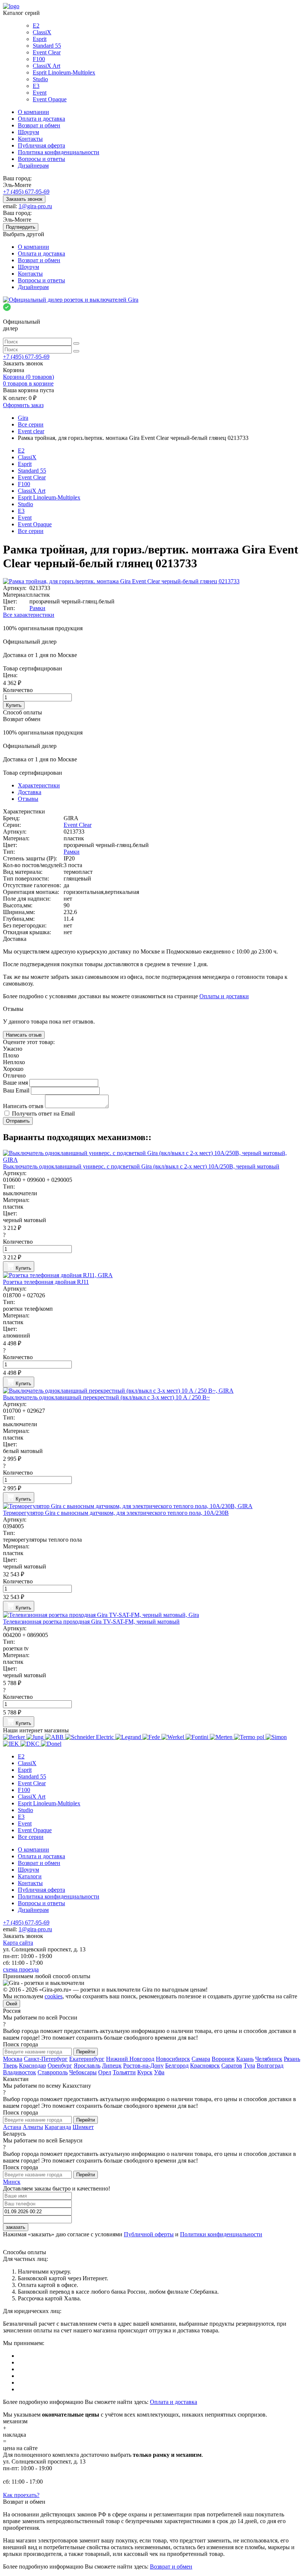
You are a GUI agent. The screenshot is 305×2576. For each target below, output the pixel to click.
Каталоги (30, 1876)
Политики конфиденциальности (221, 2234)
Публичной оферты (149, 2234)
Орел (105, 2072)
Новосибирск (173, 2059)
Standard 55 (47, 46)
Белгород (177, 2066)
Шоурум (28, 132)
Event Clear (47, 52)
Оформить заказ (23, 405)
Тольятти (124, 2072)
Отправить (18, 1121)
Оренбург (60, 2066)
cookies (54, 1996)
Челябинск (269, 2059)
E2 (36, 26)
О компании (33, 112)
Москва (13, 2059)
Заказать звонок (24, 199)
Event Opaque (50, 99)
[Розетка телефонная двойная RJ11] (152, 1275)
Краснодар (33, 2066)
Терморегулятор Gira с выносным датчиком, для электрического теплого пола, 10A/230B (116, 1513)
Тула (249, 2066)
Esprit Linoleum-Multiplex (64, 72)
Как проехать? (21, 2495)
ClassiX (42, 32)
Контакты (30, 139)
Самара (201, 2059)
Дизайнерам (33, 166)
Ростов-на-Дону (143, 2066)
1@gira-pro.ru (35, 206)
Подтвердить (21, 227)
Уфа (159, 2072)
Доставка (30, 792)
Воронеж (223, 2059)
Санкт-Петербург (46, 2059)
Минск (12, 2182)
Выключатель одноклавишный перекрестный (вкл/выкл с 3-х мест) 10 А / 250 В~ (106, 1397)
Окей (12, 2004)
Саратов (232, 2066)
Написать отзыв (24, 1035)
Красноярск (205, 2066)
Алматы (33, 2127)
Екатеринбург (87, 2059)
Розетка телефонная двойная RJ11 (46, 1282)
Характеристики (39, 785)
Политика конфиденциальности (59, 152)
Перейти (86, 2052)
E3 (36, 86)
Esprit (40, 39)
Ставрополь (53, 2072)
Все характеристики (29, 615)
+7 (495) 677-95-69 (26, 192)
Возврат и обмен (39, 125)
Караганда (58, 2127)
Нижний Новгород (130, 2059)
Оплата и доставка (41, 119)
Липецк (112, 2066)
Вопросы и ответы (41, 159)
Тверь (10, 2066)
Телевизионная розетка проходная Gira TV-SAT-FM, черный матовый (91, 1622)
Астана (12, 2127)
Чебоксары (83, 2072)
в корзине (28, 383)
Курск (145, 2072)
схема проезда (21, 1969)
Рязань (292, 2059)
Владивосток (20, 2072)
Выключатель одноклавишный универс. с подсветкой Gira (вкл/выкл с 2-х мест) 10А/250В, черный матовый (141, 1166)
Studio (40, 79)
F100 (39, 59)
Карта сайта (18, 1943)
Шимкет (83, 2127)
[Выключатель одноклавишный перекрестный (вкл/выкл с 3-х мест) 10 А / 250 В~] (152, 1391)
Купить (14, 705)
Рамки (37, 608)
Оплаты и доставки (224, 996)
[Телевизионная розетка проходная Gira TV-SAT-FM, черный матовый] (152, 1615)
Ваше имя (16, 1083)
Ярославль (87, 2066)
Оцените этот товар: (29, 1042)
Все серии (31, 531)
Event (40, 93)
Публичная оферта (41, 145)
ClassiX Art (46, 66)
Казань (245, 2059)
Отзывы (28, 799)
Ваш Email (17, 1090)
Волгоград (270, 2066)
